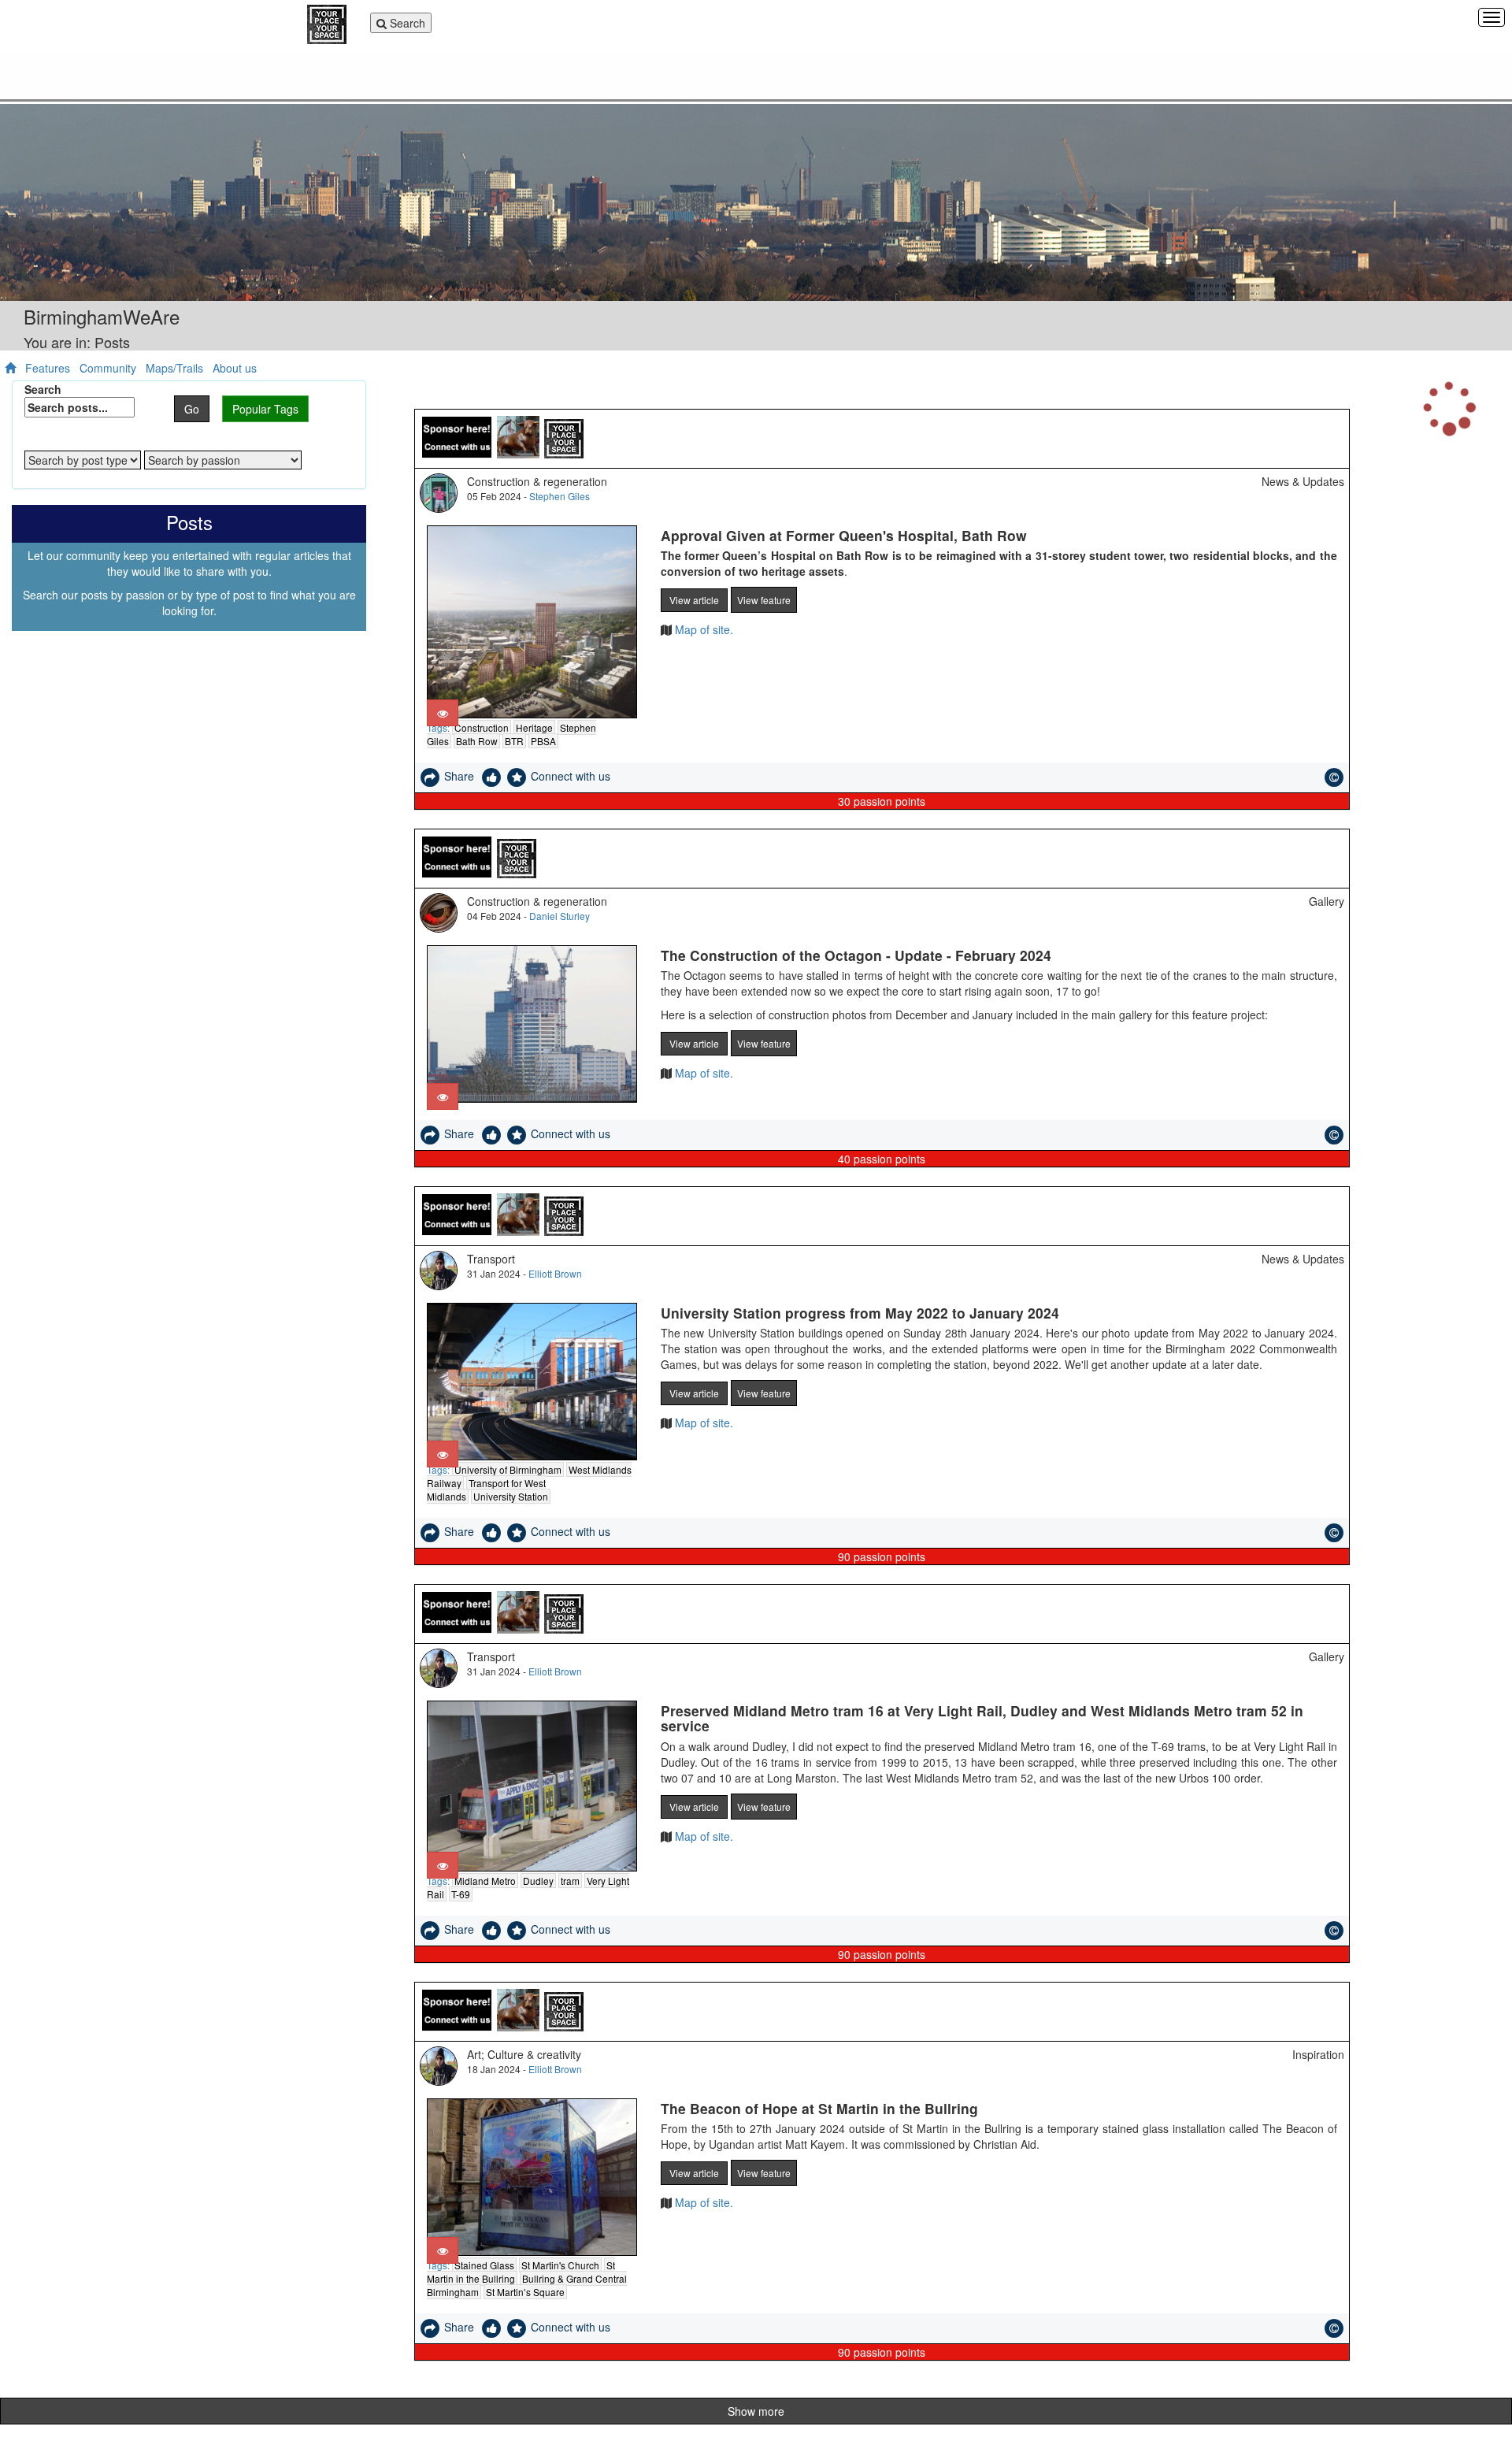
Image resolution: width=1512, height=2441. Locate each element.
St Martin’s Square (525, 2292)
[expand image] (443, 713)
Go (192, 409)
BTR (514, 741)
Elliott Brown (555, 1273)
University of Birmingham (508, 1469)
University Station (511, 1496)
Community (108, 368)
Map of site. (702, 629)
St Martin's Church (560, 2265)
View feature (764, 600)
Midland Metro (485, 1881)
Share (461, 776)
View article (694, 600)
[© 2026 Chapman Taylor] (1334, 777)
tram (570, 1881)
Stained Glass (484, 2265)
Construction (482, 727)
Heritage (534, 727)
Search (401, 24)
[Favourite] (518, 776)
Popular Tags (265, 409)
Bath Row (477, 741)
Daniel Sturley (560, 916)
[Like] (493, 776)
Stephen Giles (560, 496)
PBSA (543, 741)
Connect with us (571, 776)
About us (235, 368)
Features (48, 368)
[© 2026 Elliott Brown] (1334, 1135)
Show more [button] (756, 2411)
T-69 (461, 1894)
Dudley (538, 1881)
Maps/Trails (174, 368)
